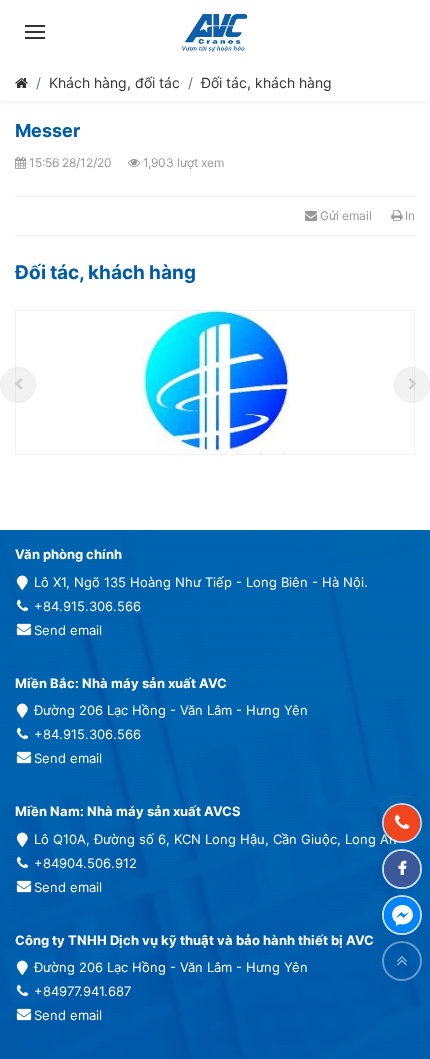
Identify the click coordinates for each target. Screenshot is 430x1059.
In (408, 215)
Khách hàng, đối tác (114, 82)
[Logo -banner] (214, 32)
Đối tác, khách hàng (266, 82)
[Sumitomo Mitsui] (215, 382)
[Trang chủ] (21, 82)
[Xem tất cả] (393, 273)
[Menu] (35, 32)
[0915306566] (402, 823)
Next (412, 385)
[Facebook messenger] (402, 915)
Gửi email (344, 215)
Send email (68, 630)
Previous (18, 385)
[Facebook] (402, 869)
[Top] (402, 961)
